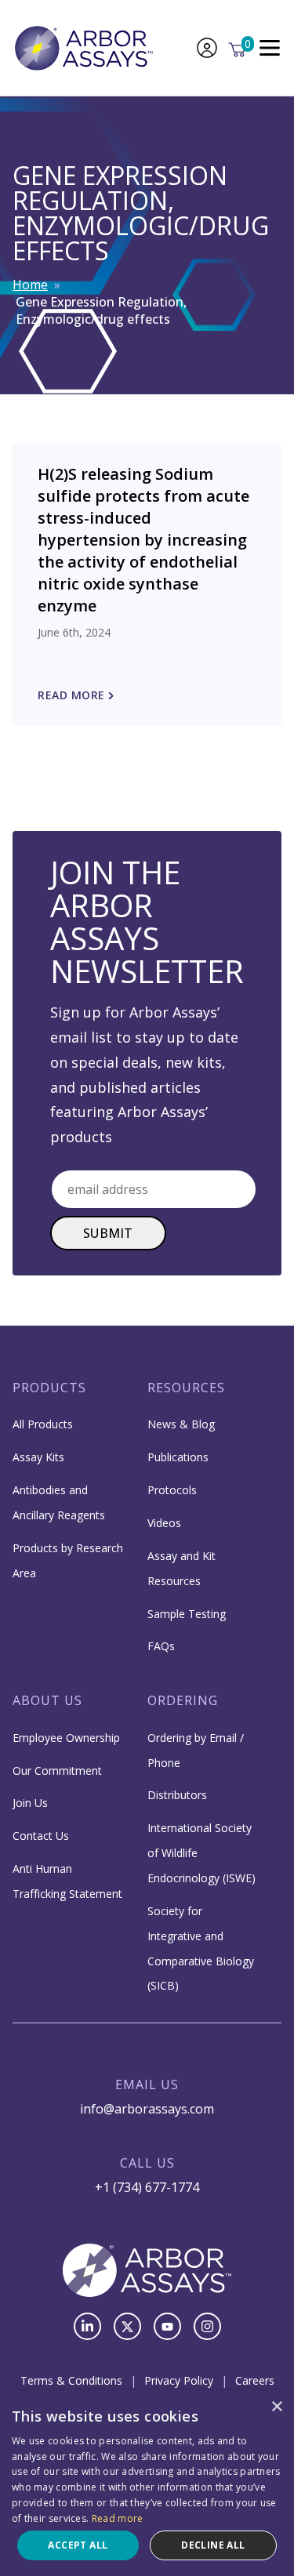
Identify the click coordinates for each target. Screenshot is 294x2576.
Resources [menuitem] (186, 1388)
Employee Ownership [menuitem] (66, 1738)
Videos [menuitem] (164, 1523)
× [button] (276, 2407)
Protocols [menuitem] (172, 1490)
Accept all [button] (78, 2545)
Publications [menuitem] (178, 1457)
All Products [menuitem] (43, 1424)
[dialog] (147, 2483)
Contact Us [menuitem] (41, 1836)
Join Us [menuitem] (30, 1803)
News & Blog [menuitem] (181, 1424)
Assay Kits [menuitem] (38, 1457)
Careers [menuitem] (255, 2380)
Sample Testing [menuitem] (187, 1614)
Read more (118, 2518)
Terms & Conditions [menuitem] (71, 2380)
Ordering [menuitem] (183, 1700)
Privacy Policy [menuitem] (179, 2380)
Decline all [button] (213, 2545)
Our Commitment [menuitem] (57, 1771)
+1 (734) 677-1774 (147, 2187)
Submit (108, 1233)
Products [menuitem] (49, 1388)
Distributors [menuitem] (177, 1795)
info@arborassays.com (147, 2109)
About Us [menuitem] (47, 1700)
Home (30, 285)
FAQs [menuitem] (161, 1646)
